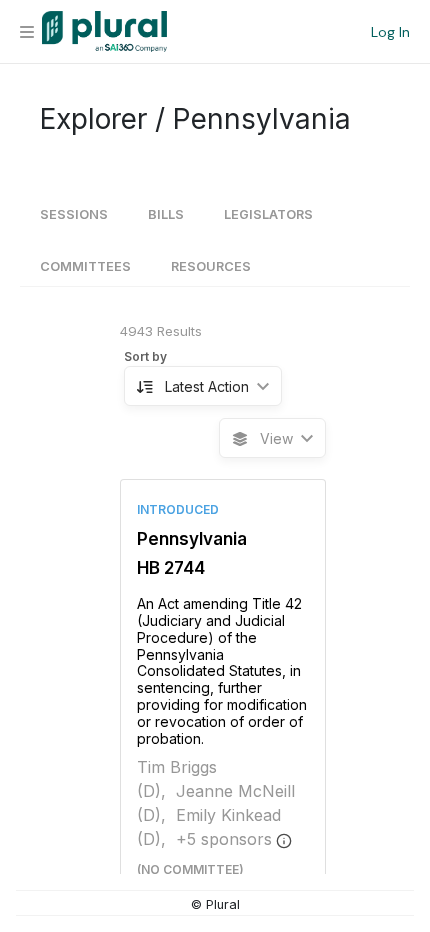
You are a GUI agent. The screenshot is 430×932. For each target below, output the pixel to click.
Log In (390, 32)
